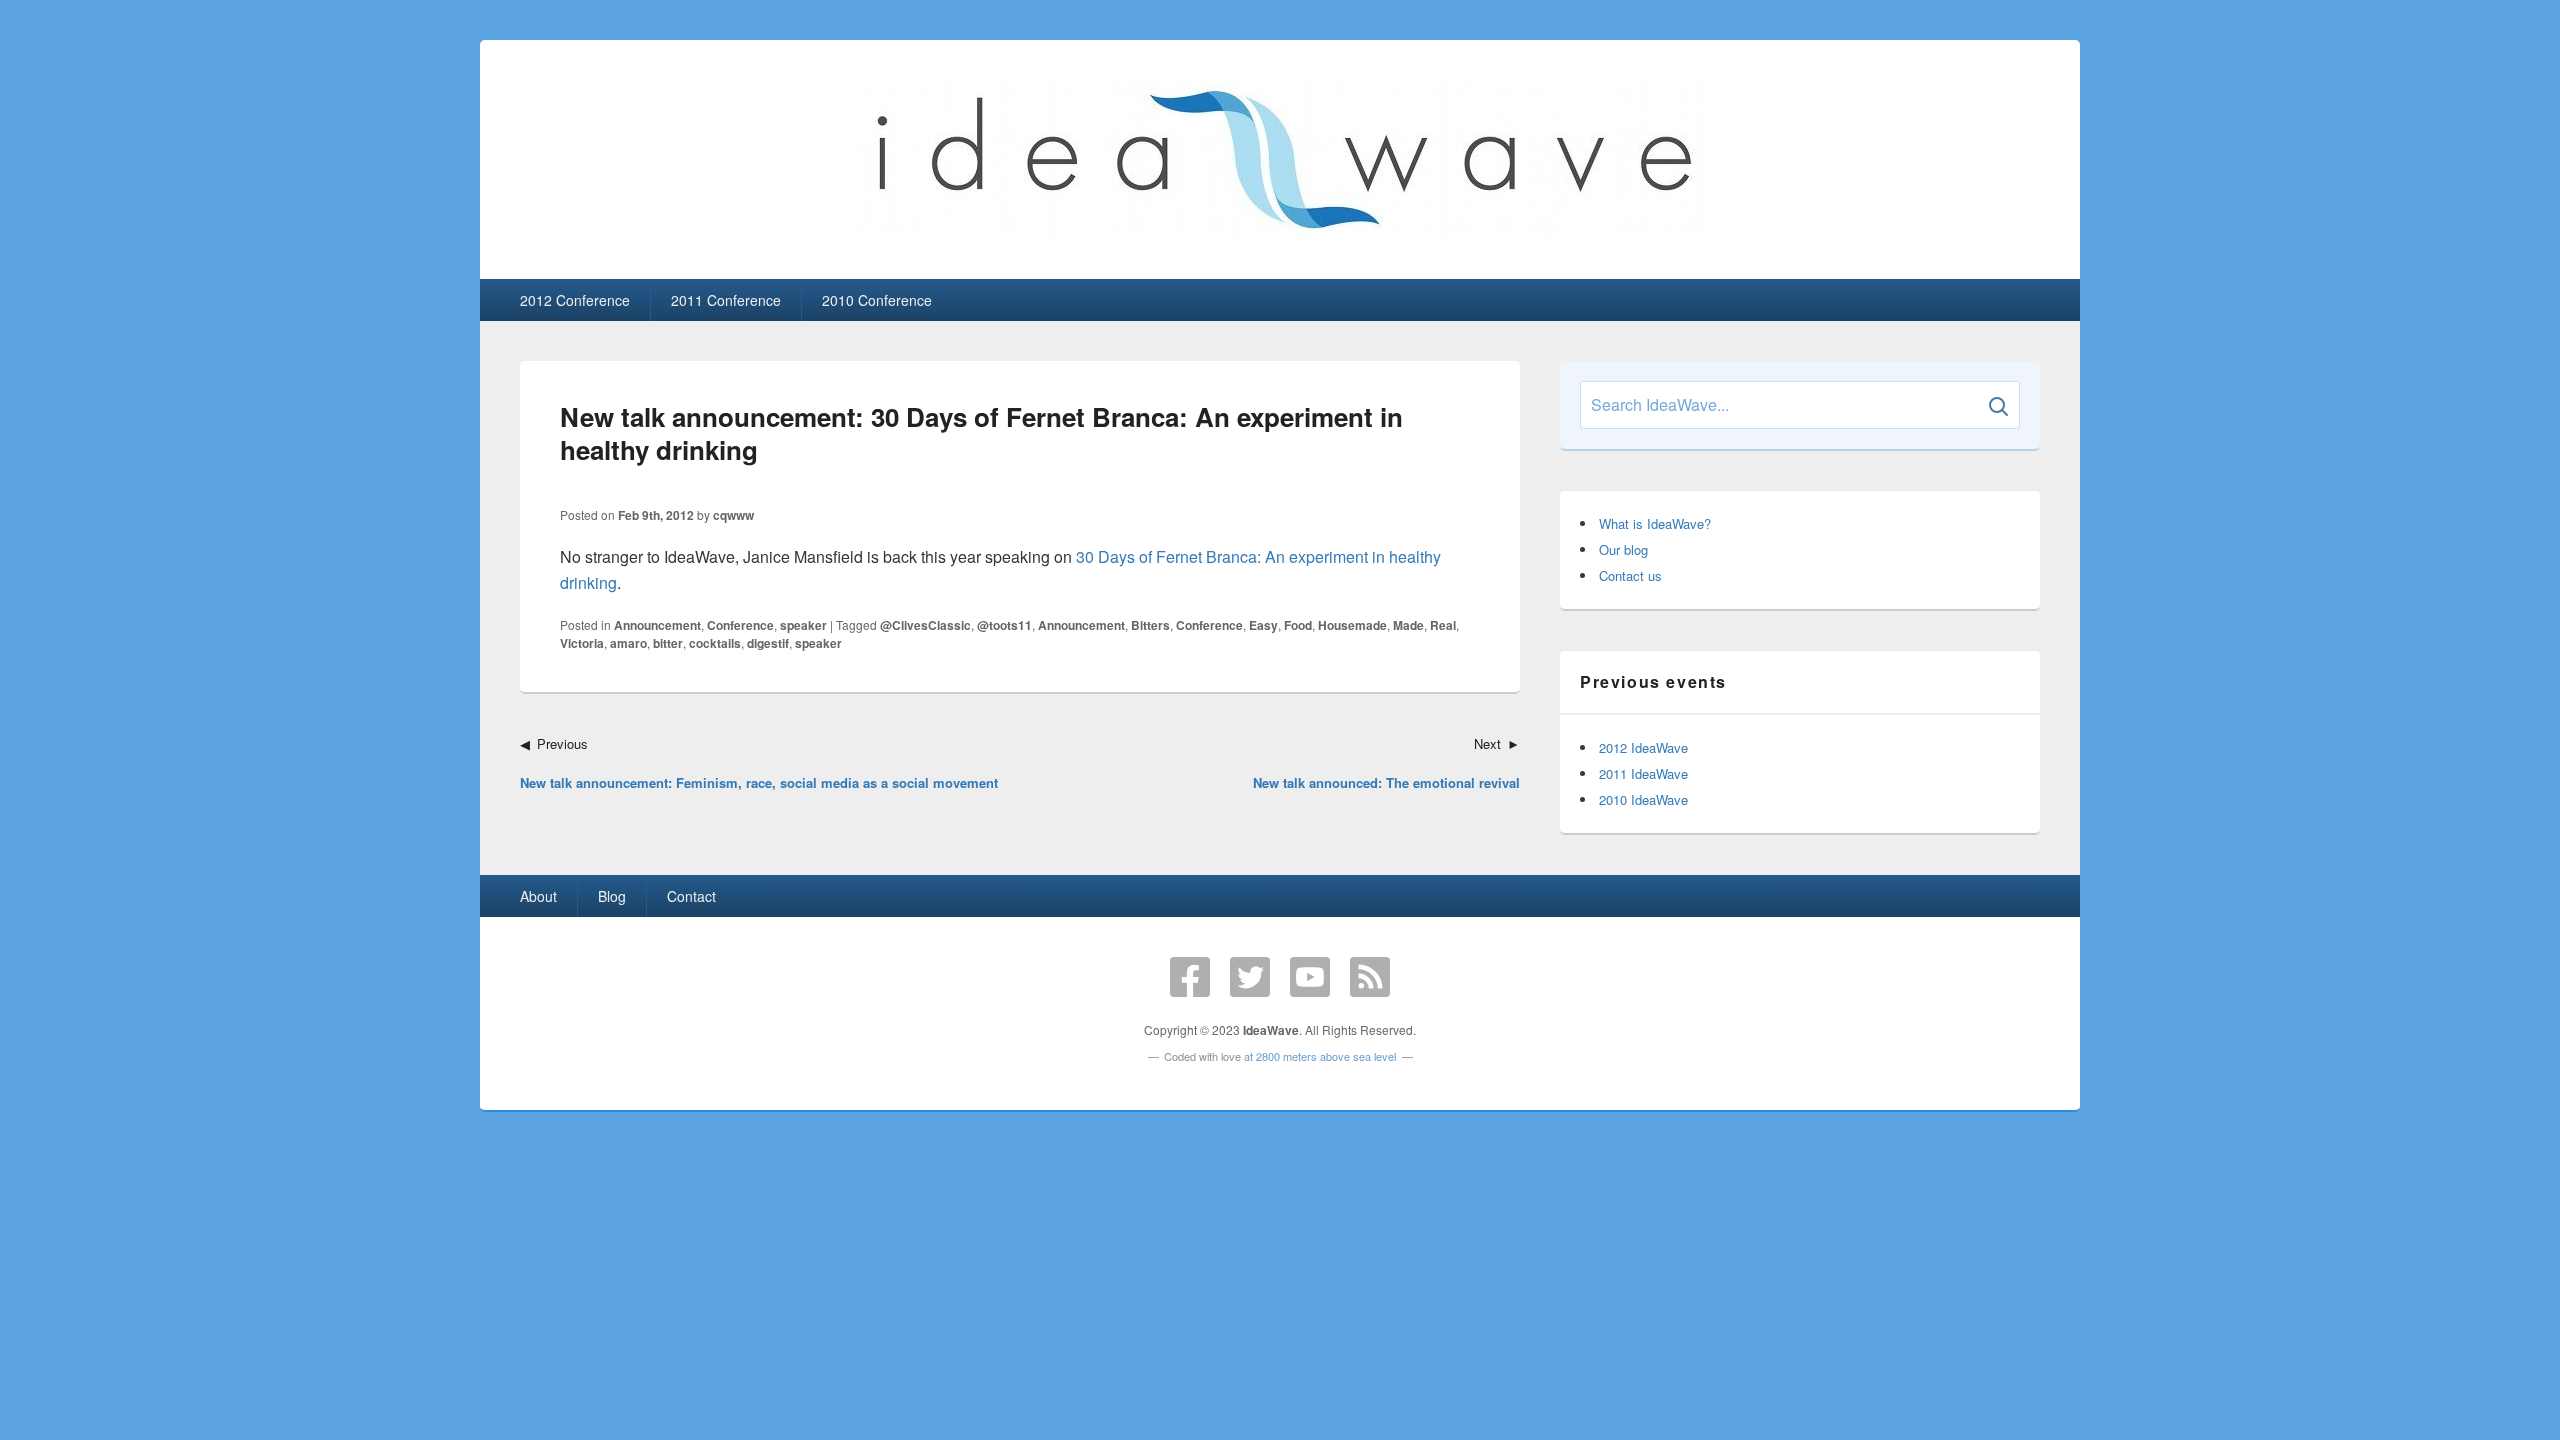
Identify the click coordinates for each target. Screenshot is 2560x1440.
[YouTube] (1310, 977)
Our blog (1623, 549)
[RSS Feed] (1370, 977)
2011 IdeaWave (1643, 773)
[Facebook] (1190, 977)
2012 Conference (575, 300)
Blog (612, 896)
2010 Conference (877, 300)
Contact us (1630, 575)
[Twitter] (1250, 977)
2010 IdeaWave (1643, 799)
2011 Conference (726, 300)
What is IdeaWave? (1655, 523)
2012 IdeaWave (1643, 747)
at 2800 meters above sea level (1320, 1056)
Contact (691, 896)
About (538, 896)
